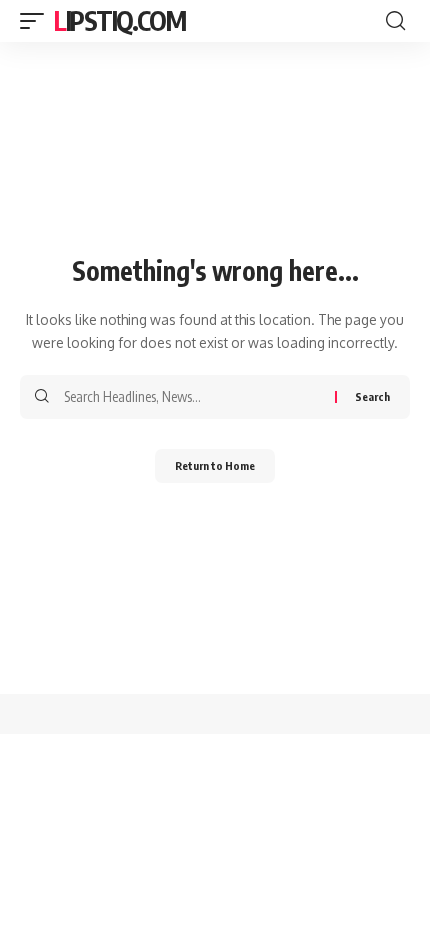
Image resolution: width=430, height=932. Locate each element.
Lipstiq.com (120, 20)
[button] (37, 21)
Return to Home (215, 465)
